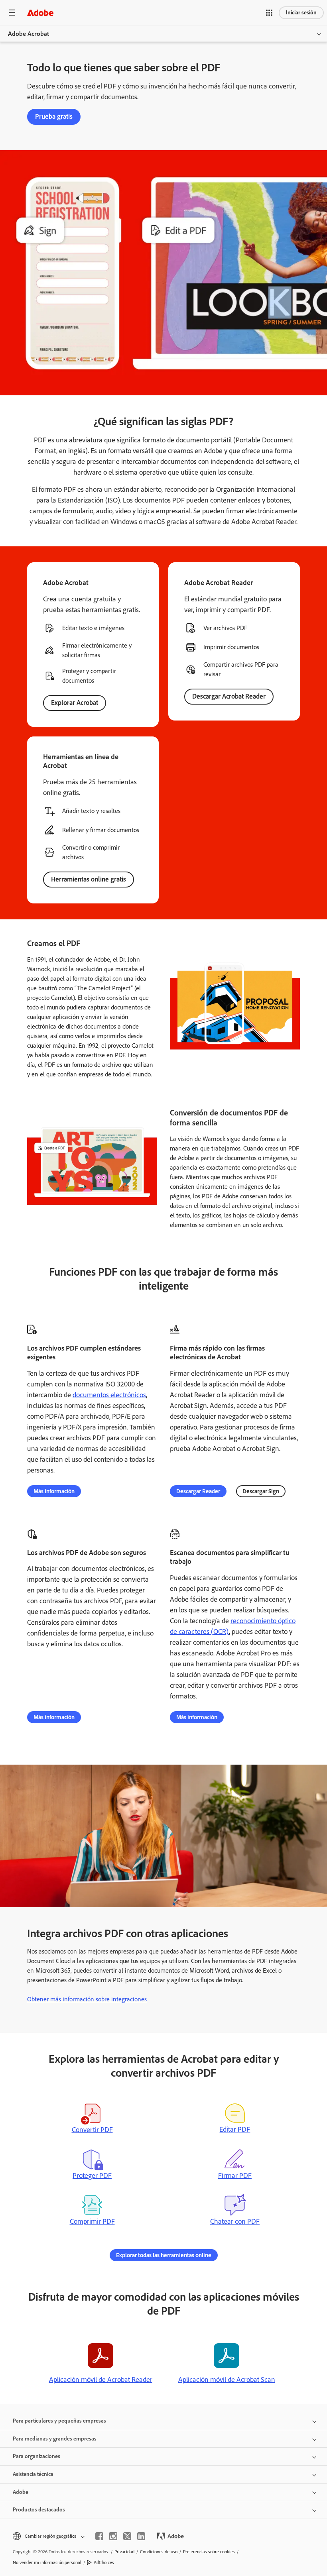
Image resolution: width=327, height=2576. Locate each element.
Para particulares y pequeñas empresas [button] (59, 2421)
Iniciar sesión (301, 13)
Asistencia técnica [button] (33, 2474)
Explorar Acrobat (75, 703)
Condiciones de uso (159, 2552)
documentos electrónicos (109, 1395)
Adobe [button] (21, 2492)
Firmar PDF (235, 2175)
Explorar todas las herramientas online (164, 2255)
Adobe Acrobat (29, 34)
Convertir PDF (92, 2130)
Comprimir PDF (92, 2221)
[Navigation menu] (12, 13)
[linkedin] (141, 2536)
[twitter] (127, 2536)
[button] (269, 13)
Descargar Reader (198, 1491)
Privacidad (124, 2552)
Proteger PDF (92, 2175)
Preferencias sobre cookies (209, 2552)
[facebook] (99, 2536)
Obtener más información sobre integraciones (87, 1999)
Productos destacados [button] (39, 2510)
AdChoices (104, 2562)
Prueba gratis (54, 116)
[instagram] (113, 2536)
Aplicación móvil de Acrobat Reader (101, 2380)
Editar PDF (235, 2129)
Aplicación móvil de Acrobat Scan (227, 2380)
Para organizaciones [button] (36, 2456)
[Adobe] (40, 13)
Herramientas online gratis (89, 879)
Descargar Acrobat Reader (229, 696)
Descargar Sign (261, 1491)
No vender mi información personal (47, 2562)
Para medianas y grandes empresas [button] (55, 2439)
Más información (54, 1491)
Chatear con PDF (235, 2221)
